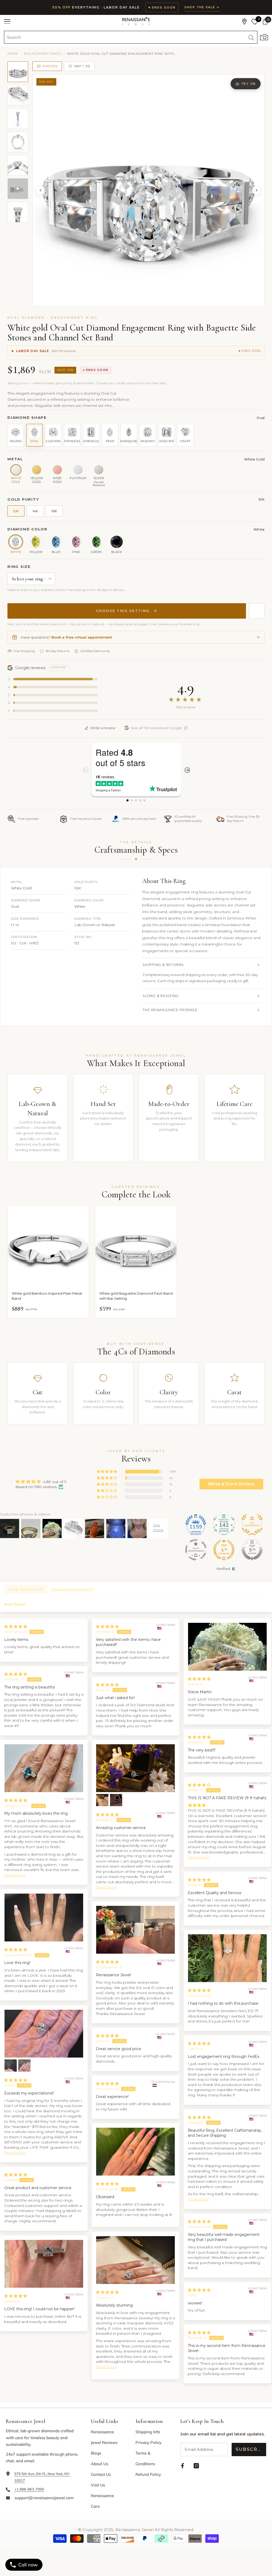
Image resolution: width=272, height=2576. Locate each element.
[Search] (131, 37)
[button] (107, 1472)
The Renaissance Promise (170, 1010)
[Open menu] (7, 22)
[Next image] (257, 190)
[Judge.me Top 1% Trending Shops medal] (224, 1550)
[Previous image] (40, 190)
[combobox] (125, 37)
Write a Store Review (231, 1484)
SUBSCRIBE (251, 2449)
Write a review (103, 728)
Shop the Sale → (202, 7)
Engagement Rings (43, 54)
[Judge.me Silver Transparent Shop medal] (196, 1550)
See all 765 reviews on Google (156, 728)
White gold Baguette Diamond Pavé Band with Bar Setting (136, 1296)
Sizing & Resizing (161, 996)
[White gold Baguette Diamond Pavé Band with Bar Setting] (136, 1246)
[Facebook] (182, 2466)
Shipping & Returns (163, 965)
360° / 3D (82, 66)
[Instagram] (196, 2466)
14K (35, 511)
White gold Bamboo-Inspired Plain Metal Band (47, 1296)
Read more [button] (107, 1887)
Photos (50, 66)
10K (16, 511)
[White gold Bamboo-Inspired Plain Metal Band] (48, 1246)
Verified (223, 1569)
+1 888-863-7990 (29, 2489)
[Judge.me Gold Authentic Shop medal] (252, 1525)
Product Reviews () (73, 1589)
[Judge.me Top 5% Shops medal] (252, 1550)
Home (13, 54)
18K (54, 511)
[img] (41, 1482)
